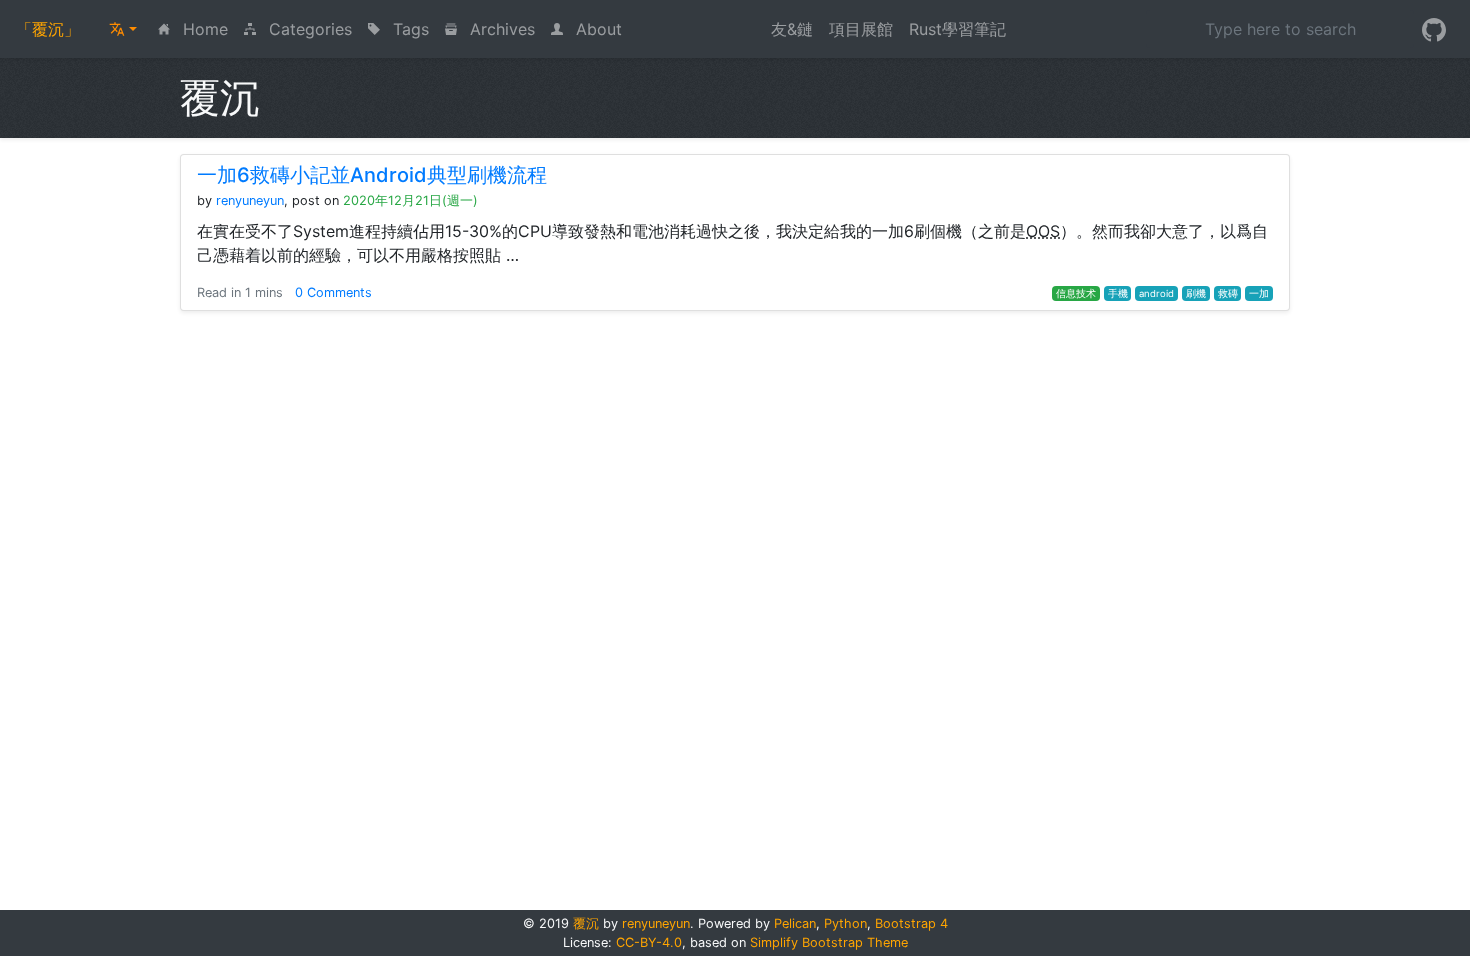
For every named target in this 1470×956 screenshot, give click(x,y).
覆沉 (586, 923)
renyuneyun (250, 200)
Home (207, 29)
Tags (408, 29)
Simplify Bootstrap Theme (829, 942)
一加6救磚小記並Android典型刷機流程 (372, 175)
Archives (500, 29)
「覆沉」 (48, 29)
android (1156, 293)
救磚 (1228, 293)
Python (845, 923)
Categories (308, 29)
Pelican (795, 923)
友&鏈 (792, 29)
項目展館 (861, 29)
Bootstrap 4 (911, 923)
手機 (1118, 293)
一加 (1259, 293)
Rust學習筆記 (957, 29)
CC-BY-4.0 (649, 942)
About (596, 29)
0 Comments (333, 292)
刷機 (1196, 293)
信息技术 (1076, 293)
